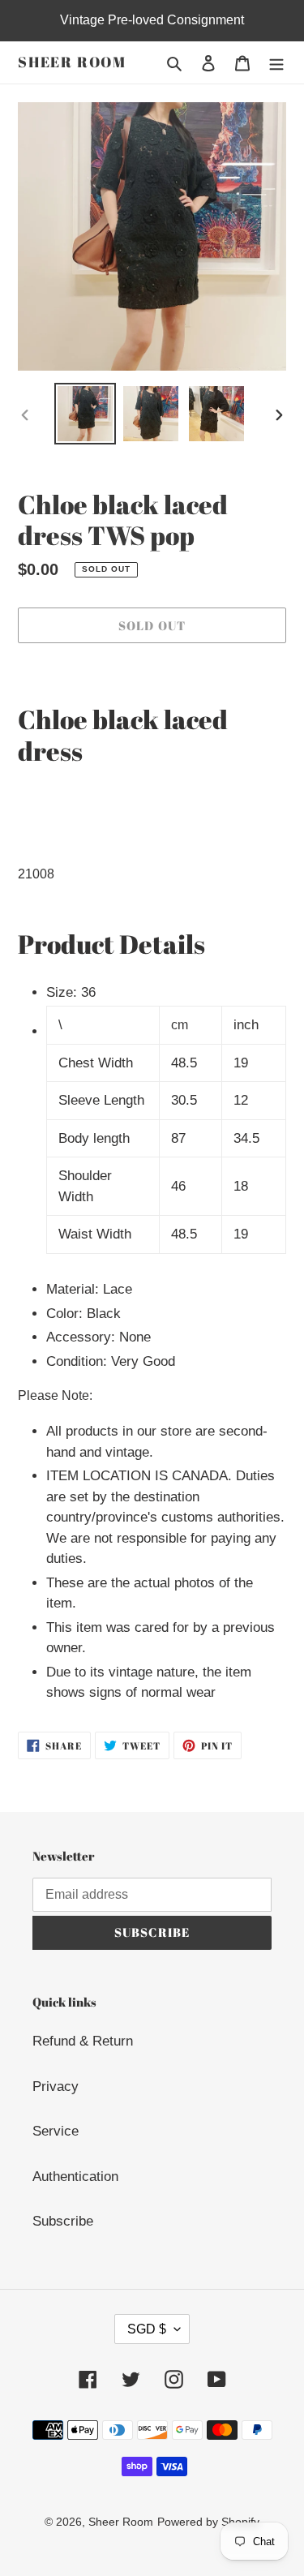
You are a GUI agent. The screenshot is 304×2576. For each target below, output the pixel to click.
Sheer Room (72, 62)
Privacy (56, 2087)
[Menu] (276, 62)
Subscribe (63, 2221)
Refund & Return (83, 2041)
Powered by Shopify (208, 2522)
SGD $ (147, 2329)
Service (56, 2131)
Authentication (75, 2177)
